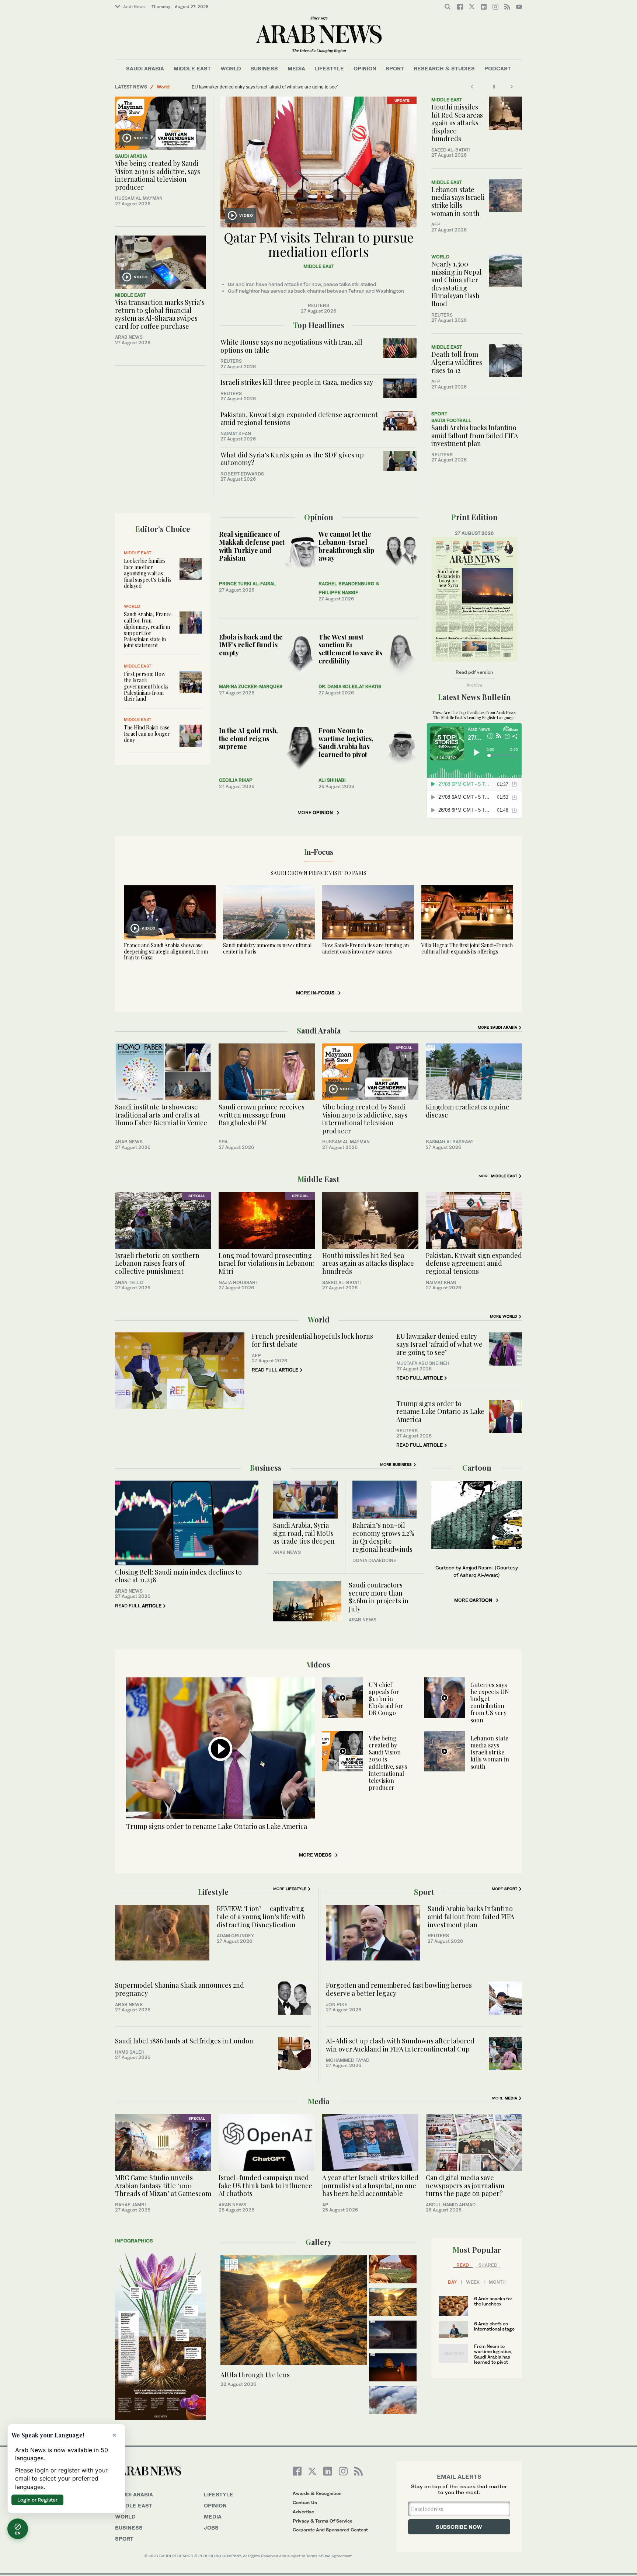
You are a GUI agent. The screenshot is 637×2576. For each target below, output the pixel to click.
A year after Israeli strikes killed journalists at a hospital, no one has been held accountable (370, 2185)
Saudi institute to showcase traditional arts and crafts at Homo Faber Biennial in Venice (161, 1115)
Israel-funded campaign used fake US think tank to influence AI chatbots (265, 2185)
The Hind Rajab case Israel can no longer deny (147, 734)
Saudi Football (451, 420)
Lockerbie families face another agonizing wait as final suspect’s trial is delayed (148, 573)
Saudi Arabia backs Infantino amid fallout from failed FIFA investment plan (475, 435)
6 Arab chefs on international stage (494, 2326)
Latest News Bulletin (474, 697)
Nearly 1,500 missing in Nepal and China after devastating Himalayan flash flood (457, 284)
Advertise (303, 2512)
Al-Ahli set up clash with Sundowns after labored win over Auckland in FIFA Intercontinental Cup (400, 2045)
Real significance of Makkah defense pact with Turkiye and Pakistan (252, 546)
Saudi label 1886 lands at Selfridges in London (186, 2041)
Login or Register (37, 2500)
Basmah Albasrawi (450, 1142)
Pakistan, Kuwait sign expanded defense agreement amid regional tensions (299, 419)
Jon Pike (337, 2005)
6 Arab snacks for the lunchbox (493, 2301)
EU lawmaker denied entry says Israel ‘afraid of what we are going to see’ (439, 1344)
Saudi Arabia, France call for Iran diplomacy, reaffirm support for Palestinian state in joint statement (148, 630)
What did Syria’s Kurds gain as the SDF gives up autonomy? (292, 459)
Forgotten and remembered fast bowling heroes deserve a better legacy (399, 1989)
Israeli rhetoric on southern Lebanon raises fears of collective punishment (265, 87)
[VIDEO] (160, 123)
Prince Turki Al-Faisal (248, 584)
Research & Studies (444, 68)
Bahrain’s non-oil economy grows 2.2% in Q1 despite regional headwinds (383, 1537)
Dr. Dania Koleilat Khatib (350, 686)
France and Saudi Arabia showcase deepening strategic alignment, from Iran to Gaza (166, 951)
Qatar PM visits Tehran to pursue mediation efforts (319, 244)
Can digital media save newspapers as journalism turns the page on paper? (465, 2185)
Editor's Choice (163, 529)
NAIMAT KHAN (236, 434)
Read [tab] (463, 2265)
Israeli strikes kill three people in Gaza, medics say (297, 382)
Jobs (211, 2528)
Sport (395, 68)
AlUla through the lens (255, 2375)
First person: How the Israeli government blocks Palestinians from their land (146, 686)
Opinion (365, 68)
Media (296, 68)
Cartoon (477, 1467)
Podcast (498, 68)
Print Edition (474, 517)
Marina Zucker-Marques (251, 686)
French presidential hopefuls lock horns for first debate (312, 1340)
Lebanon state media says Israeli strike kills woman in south (458, 201)
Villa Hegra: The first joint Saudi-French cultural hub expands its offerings (467, 948)
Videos (318, 1664)
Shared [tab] (488, 2265)
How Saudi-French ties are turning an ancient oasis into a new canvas (366, 948)
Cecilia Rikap (236, 780)
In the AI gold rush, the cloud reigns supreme (248, 738)
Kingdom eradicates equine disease (468, 1111)
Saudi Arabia (145, 68)
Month (497, 2282)
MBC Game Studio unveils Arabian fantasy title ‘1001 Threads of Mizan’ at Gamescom (163, 2185)
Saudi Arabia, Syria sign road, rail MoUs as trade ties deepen (304, 1533)
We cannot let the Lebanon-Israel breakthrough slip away (346, 546)
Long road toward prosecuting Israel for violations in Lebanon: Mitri (266, 1263)
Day (452, 2282)
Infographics (134, 2241)
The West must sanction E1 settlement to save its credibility (350, 649)
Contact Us (305, 2502)
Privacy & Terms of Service (323, 2521)
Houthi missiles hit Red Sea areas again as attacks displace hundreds (457, 123)
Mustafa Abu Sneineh (423, 1363)
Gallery (319, 2242)
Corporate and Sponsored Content (330, 2530)
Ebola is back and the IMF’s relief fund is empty (251, 645)
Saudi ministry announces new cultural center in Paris (267, 948)
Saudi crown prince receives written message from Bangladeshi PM (262, 1115)
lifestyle (219, 2494)
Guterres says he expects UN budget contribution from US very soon (490, 1702)
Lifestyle (329, 68)
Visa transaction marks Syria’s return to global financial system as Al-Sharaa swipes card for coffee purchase (160, 314)
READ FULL (275, 1370)
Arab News (134, 7)
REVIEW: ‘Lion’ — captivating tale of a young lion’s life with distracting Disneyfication (261, 1916)
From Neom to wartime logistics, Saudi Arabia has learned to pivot (346, 743)
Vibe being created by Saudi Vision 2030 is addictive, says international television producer (158, 175)
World (231, 68)
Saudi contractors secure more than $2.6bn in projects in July (379, 1597)
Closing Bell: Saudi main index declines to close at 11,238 (178, 1576)
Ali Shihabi (332, 780)
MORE (315, 813)
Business (264, 68)
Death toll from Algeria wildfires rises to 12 (457, 362)
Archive (474, 685)
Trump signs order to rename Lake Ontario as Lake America (440, 1411)
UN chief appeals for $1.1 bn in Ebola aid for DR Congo (386, 1699)
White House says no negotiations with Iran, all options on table (291, 346)
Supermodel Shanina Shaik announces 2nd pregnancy (180, 1989)
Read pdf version (474, 672)
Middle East (192, 68)
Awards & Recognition (317, 2493)
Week (473, 2282)
